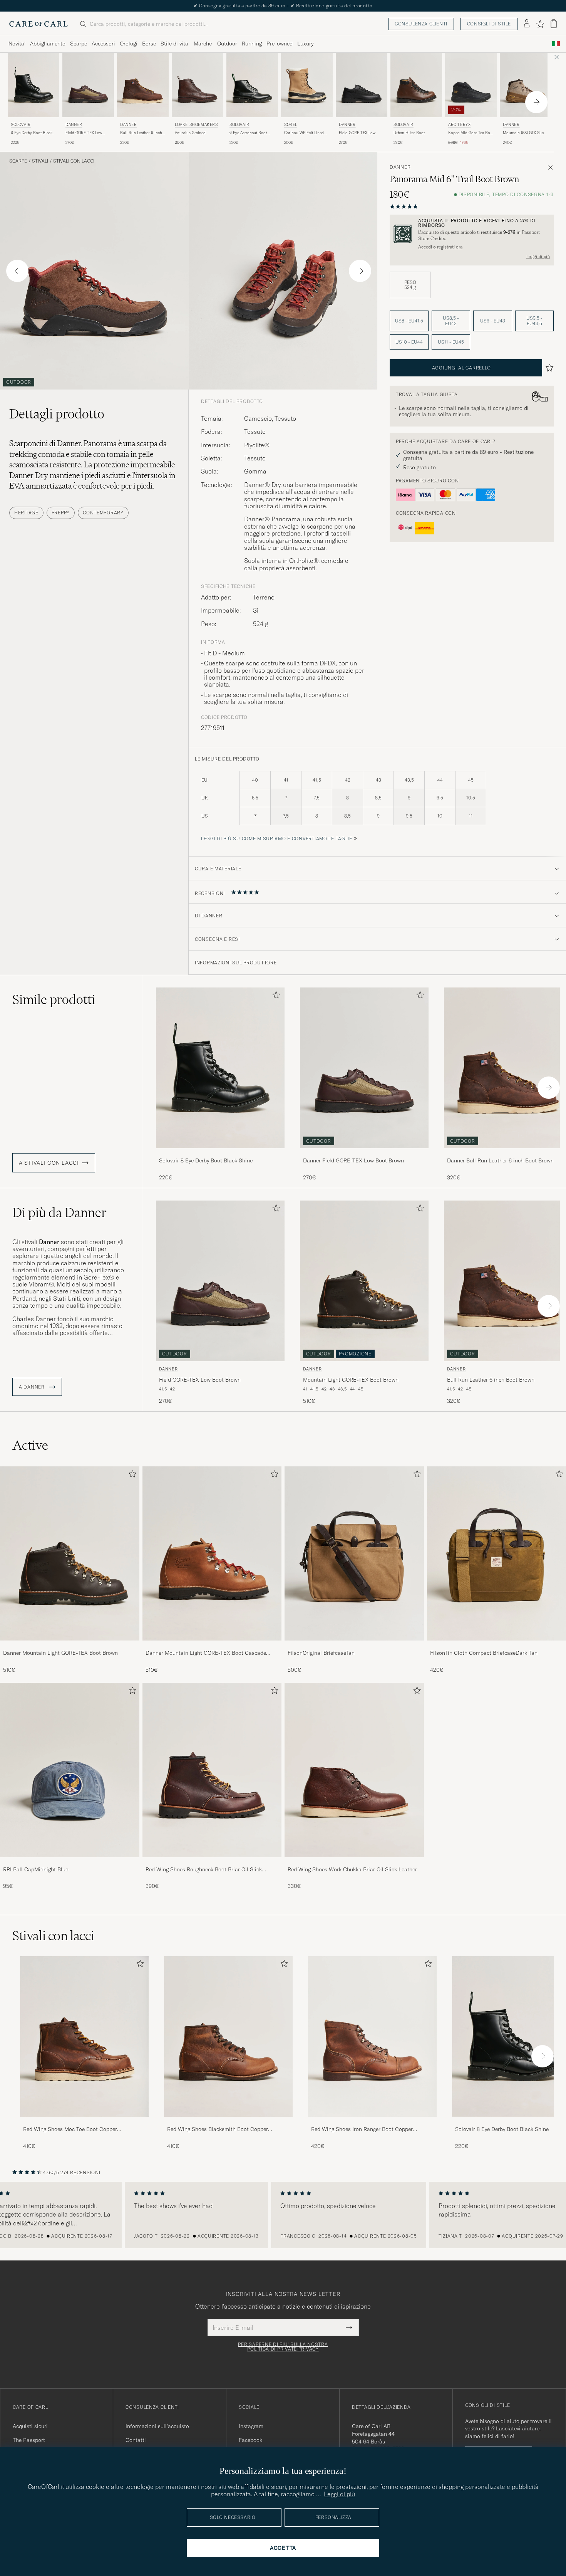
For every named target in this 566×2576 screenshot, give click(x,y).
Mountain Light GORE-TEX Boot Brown (351, 1380)
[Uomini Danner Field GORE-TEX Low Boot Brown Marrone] (88, 85)
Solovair (21, 125)
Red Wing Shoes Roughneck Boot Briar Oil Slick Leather (204, 1870)
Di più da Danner (59, 1212)
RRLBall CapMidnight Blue (36, 1869)
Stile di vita (174, 44)
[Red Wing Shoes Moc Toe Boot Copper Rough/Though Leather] (84, 2122)
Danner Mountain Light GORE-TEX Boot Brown (60, 1653)
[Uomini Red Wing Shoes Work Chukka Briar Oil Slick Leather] (354, 1770)
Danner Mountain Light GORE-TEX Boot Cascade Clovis (206, 1653)
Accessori (103, 44)
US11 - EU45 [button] (451, 342)
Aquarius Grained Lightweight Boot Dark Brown (194, 133)
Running (252, 44)
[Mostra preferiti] (540, 24)
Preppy (61, 513)
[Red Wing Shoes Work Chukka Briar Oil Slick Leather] (354, 1862)
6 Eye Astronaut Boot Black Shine (248, 133)
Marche (203, 44)
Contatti (136, 2440)
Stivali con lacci (74, 161)
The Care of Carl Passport (283, 6)
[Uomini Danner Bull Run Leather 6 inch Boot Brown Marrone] (143, 85)
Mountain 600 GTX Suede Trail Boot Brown (525, 133)
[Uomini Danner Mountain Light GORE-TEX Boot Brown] (70, 1553)
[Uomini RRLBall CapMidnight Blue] (70, 1770)
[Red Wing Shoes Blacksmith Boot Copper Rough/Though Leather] (228, 2122)
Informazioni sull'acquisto (157, 2426)
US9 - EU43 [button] (493, 321)
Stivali (40, 161)
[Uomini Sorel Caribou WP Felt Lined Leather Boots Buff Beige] (307, 85)
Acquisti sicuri (30, 2426)
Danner (74, 125)
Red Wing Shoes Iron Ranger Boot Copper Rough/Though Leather (362, 2129)
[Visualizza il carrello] (554, 24)
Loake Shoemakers (196, 125)
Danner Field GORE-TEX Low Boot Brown (353, 1160)
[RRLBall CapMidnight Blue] (70, 1862)
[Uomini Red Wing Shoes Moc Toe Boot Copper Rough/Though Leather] (84, 2036)
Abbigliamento (48, 44)
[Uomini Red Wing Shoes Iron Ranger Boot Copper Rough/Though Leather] (372, 2036)
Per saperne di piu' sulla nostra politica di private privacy (283, 2347)
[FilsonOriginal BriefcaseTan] (354, 1646)
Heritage (26, 513)
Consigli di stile (489, 24)
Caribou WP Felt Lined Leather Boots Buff (304, 133)
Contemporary (103, 513)
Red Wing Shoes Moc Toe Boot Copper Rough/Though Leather (70, 2129)
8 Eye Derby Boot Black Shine (32, 133)
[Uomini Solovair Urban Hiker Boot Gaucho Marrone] (416, 85)
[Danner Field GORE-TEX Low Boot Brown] (364, 1153)
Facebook (250, 2440)
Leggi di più (538, 257)
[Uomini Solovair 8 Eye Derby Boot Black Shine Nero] (33, 85)
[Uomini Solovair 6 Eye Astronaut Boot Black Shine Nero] (252, 85)
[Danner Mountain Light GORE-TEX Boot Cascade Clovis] (212, 1646)
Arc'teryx (459, 125)
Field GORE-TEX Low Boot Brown (84, 133)
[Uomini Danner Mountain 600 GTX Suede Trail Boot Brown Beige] (526, 85)
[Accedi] (527, 24)
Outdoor (227, 44)
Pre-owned (280, 44)
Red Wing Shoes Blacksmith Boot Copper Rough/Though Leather (218, 2129)
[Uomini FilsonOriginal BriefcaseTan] (354, 1553)
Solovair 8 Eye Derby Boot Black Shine (206, 1160)
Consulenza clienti (421, 24)
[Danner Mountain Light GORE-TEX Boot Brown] (70, 1646)
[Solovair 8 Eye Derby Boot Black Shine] (220, 1153)
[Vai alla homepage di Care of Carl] (39, 24)
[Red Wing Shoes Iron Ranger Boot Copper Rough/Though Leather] (372, 2122)
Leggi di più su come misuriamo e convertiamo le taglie (277, 839)
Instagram (251, 2426)
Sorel (291, 125)
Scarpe (79, 44)
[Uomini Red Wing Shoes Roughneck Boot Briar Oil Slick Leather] (212, 1770)
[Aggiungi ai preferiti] (275, 997)
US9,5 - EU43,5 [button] (534, 321)
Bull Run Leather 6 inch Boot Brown (141, 133)
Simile (54, 999)
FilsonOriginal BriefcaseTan (321, 1653)
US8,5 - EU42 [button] (451, 321)
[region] (283, 2215)
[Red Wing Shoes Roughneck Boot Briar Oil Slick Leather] (212, 1862)
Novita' (17, 44)
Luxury (305, 44)
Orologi (129, 44)
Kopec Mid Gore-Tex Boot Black (471, 133)
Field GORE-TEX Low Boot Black (357, 133)
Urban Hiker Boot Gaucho (409, 133)
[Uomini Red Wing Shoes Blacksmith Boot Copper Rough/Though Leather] (228, 2036)
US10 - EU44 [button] (409, 342)
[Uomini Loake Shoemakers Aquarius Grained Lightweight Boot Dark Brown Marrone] (198, 85)
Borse (149, 44)
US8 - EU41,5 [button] (409, 321)
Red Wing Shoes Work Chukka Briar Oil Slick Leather (352, 1869)
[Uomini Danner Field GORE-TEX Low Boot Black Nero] (362, 85)
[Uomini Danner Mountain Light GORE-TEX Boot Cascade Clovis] (212, 1553)
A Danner (32, 1387)
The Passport (29, 2440)
